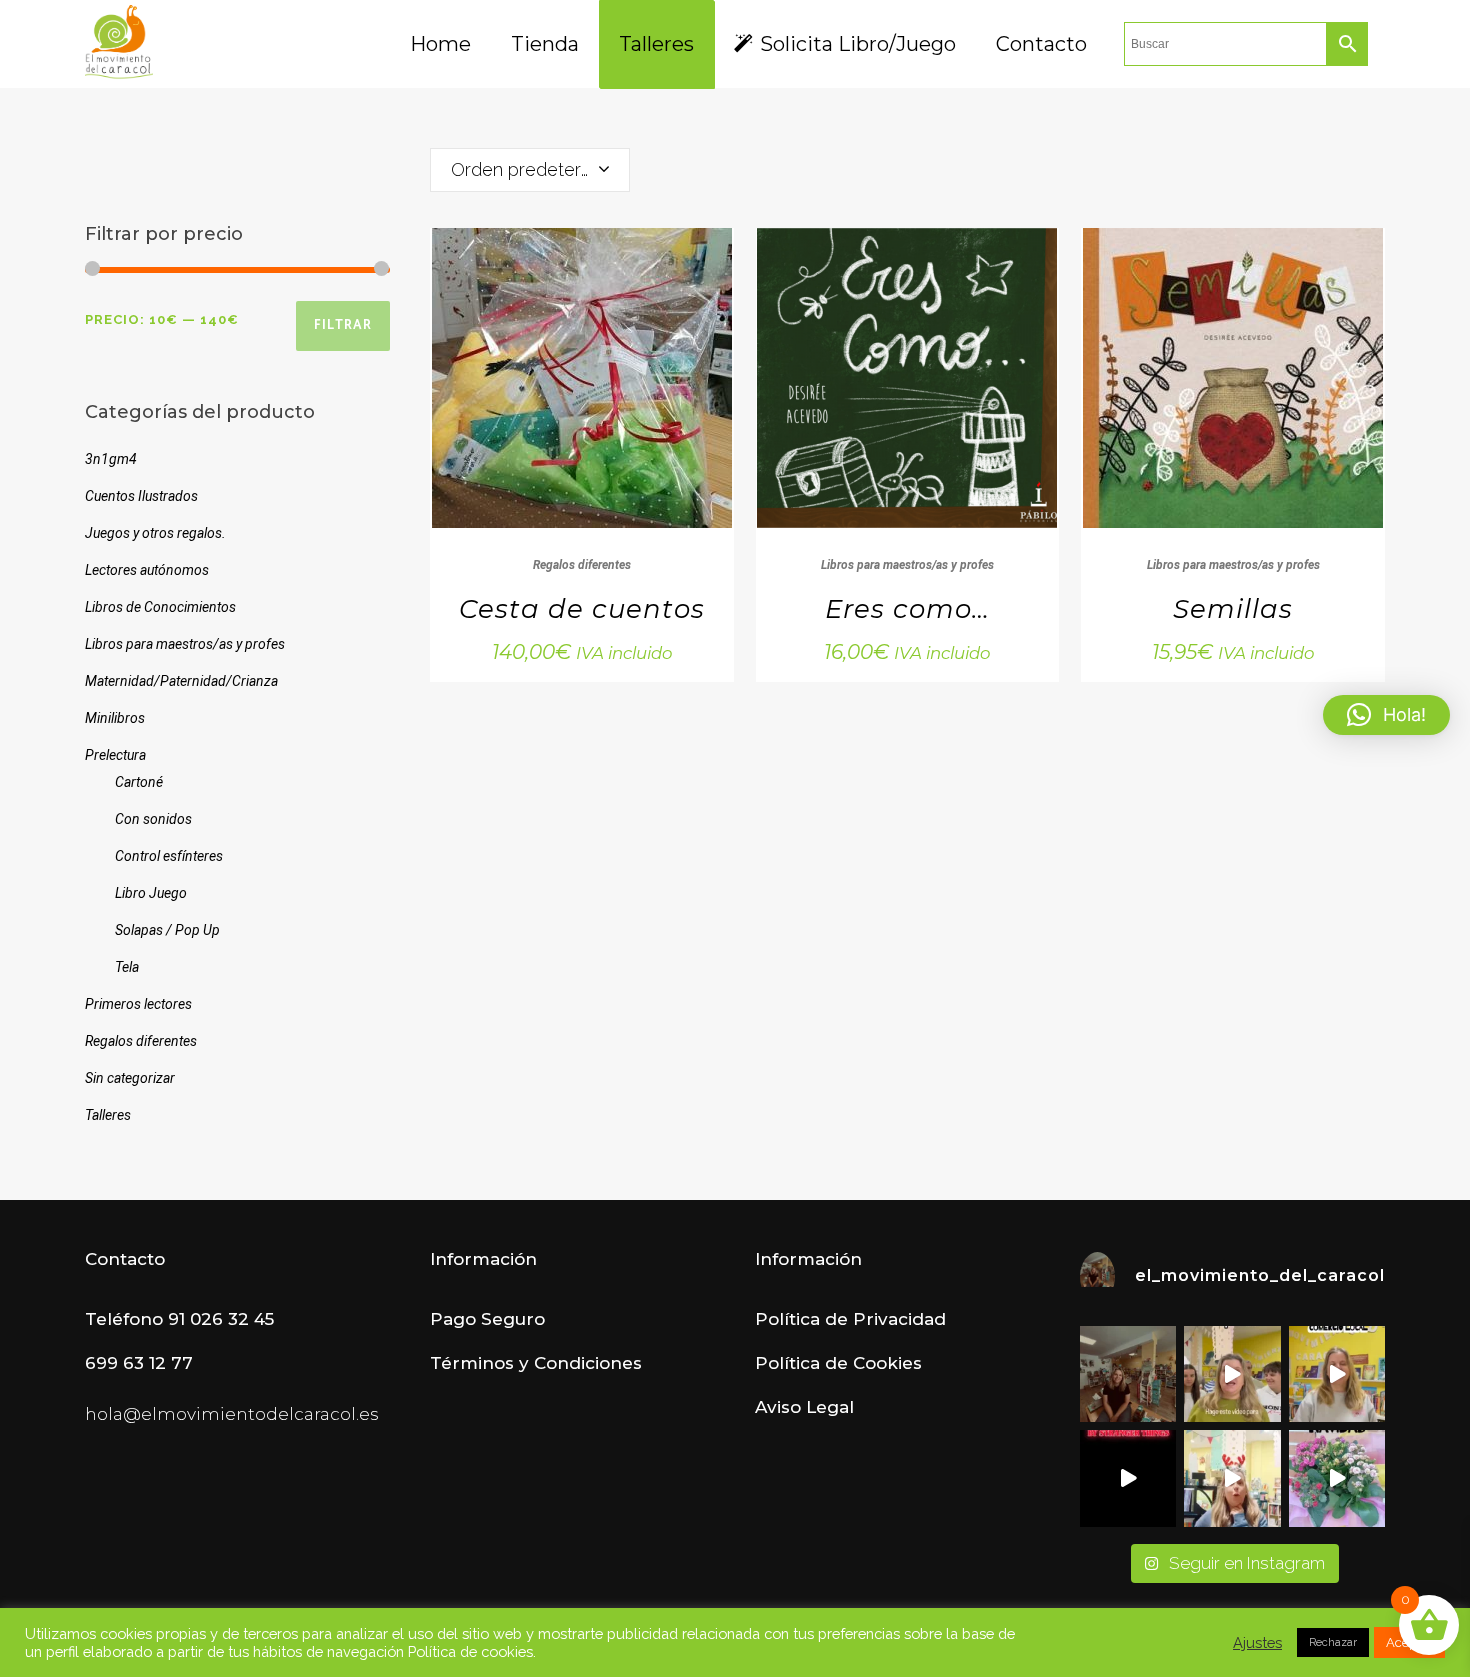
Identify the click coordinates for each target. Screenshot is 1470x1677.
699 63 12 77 (139, 1363)
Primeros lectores (138, 1004)
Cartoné (139, 782)
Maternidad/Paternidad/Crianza (181, 681)
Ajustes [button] (1257, 1642)
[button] (1386, 715)
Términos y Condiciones (536, 1363)
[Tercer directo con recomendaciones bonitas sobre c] (1232, 1478)
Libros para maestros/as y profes (185, 644)
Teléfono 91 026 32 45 (179, 1319)
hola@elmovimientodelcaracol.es (232, 1414)
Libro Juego (151, 893)
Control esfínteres (169, 856)
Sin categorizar (130, 1078)
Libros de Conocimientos (160, 607)
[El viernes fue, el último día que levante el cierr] (1128, 1374)
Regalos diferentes (141, 1041)
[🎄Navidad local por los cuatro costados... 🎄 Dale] (1337, 1478)
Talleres (108, 1115)
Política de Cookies (838, 1363)
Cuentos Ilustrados (141, 496)
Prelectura (115, 755)
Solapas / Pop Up (167, 930)
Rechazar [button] (1333, 1642)
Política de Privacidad (850, 1319)
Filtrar (343, 325)
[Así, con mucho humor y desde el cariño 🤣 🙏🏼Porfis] (1128, 1478)
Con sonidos (153, 819)
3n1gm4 (111, 459)
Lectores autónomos (147, 570)
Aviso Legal (804, 1407)
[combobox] (530, 170)
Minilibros (115, 718)
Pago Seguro (487, 1319)
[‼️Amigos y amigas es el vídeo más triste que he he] (1232, 1374)
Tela (127, 967)
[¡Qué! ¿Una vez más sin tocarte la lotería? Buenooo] (1337, 1374)
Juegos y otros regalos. (155, 533)
